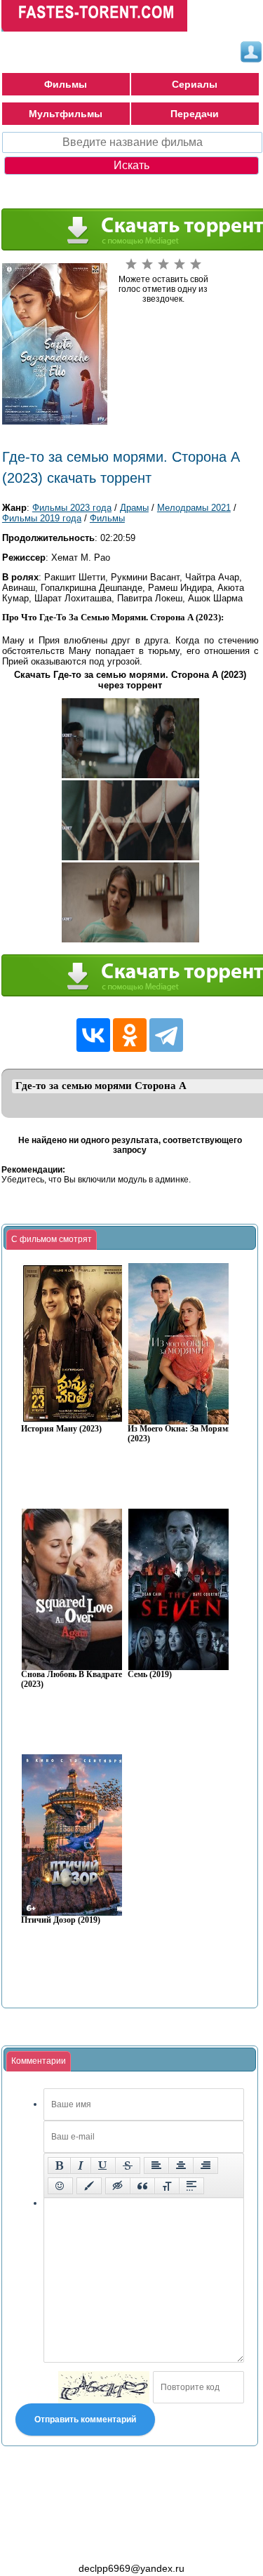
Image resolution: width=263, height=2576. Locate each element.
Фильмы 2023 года (72, 508)
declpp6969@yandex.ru (131, 2568)
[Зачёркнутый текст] (128, 2165)
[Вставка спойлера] (191, 2186)
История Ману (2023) (61, 1429)
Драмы (134, 508)
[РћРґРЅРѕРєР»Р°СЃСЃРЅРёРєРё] (130, 1035)
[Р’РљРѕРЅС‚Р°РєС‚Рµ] (93, 1035)
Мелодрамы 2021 (194, 508)
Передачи (195, 114)
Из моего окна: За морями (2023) (180, 1434)
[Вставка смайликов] (60, 2186)
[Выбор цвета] (89, 2186)
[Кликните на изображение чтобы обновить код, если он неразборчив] (104, 2387)
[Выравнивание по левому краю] (156, 2165)
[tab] (52, 1240)
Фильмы (66, 84)
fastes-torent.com (79, 2543)
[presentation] (52, 1240)
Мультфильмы (66, 114)
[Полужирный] (59, 2165)
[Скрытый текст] (118, 2186)
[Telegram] (166, 1035)
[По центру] (181, 2165)
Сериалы (195, 84)
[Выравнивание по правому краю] (205, 2165)
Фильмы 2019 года (42, 518)
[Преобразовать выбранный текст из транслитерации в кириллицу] (167, 2186)
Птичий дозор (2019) (61, 1920)
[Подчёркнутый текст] (103, 2165)
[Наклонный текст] (81, 2165)
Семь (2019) (150, 1675)
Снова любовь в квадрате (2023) (72, 1680)
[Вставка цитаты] (142, 2186)
